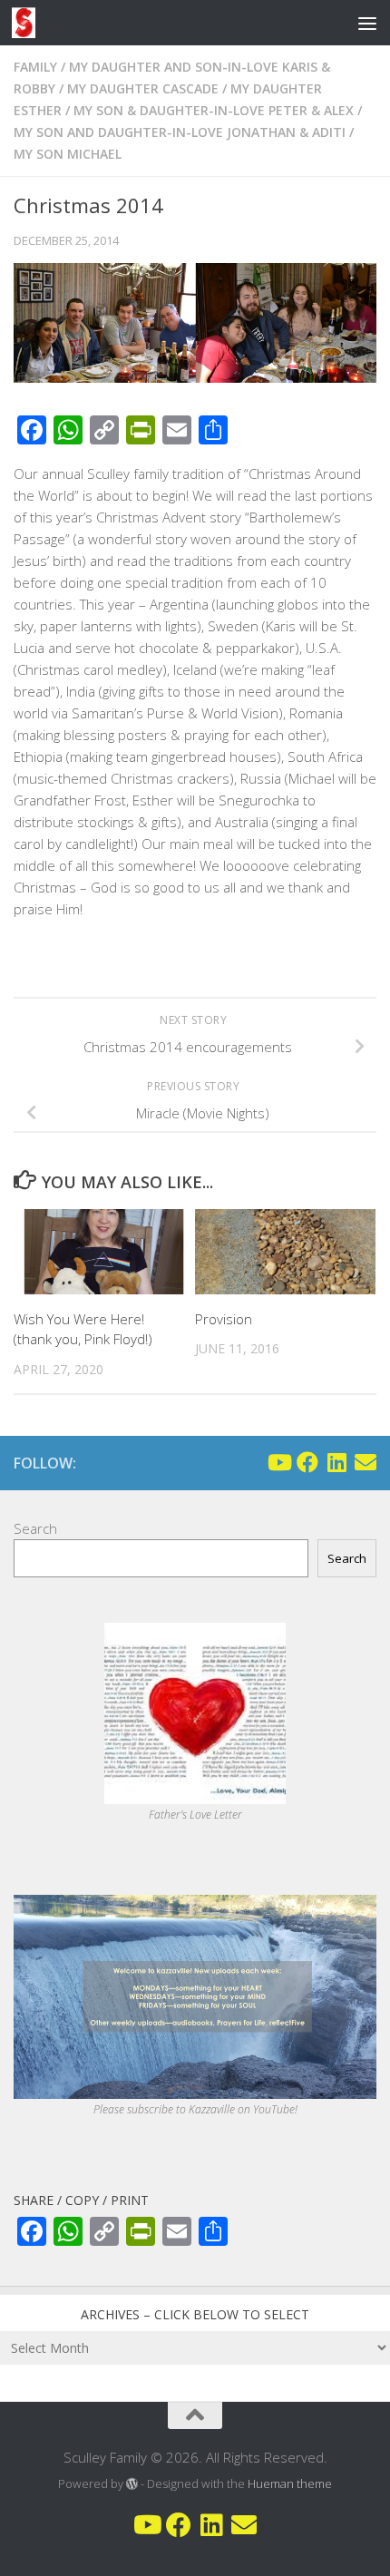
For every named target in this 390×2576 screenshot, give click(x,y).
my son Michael (68, 154)
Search (35, 1528)
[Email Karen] (366, 1462)
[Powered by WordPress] (132, 2484)
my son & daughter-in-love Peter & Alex (214, 110)
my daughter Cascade (143, 88)
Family (35, 67)
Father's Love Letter (195, 1815)
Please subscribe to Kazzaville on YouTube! (195, 2109)
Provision (224, 1319)
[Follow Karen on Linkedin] (336, 1462)
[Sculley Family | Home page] (28, 23)
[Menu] (367, 23)
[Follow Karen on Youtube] (278, 1462)
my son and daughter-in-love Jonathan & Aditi (180, 132)
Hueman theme (290, 2483)
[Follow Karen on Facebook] (307, 1462)
